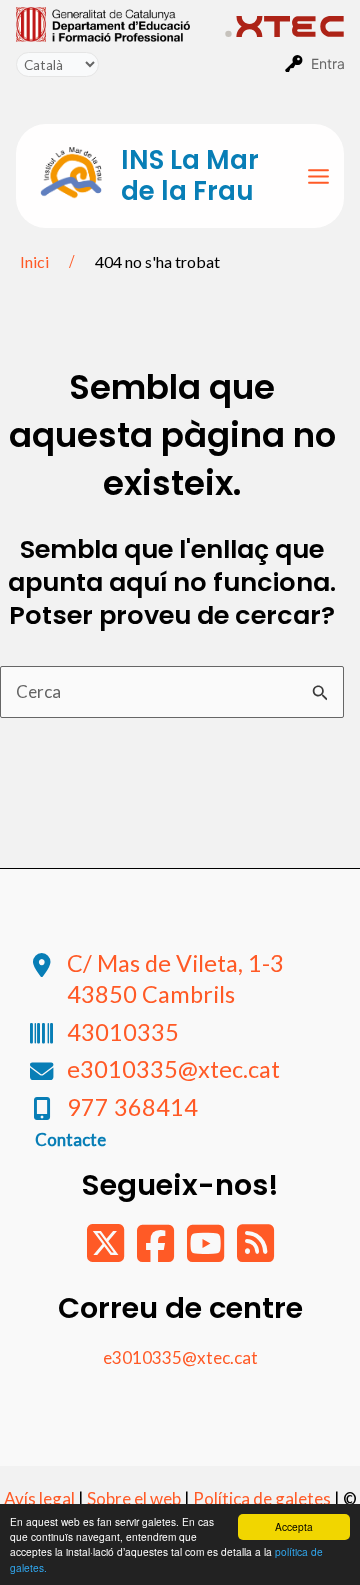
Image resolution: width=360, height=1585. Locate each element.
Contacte (70, 1139)
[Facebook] (157, 1252)
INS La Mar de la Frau (190, 175)
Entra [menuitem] (328, 63)
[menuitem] (120, 23)
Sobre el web (134, 1498)
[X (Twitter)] (107, 1252)
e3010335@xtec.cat (173, 1069)
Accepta (294, 1526)
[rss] (255, 1252)
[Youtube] (207, 1252)
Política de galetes (262, 1498)
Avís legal (39, 1498)
